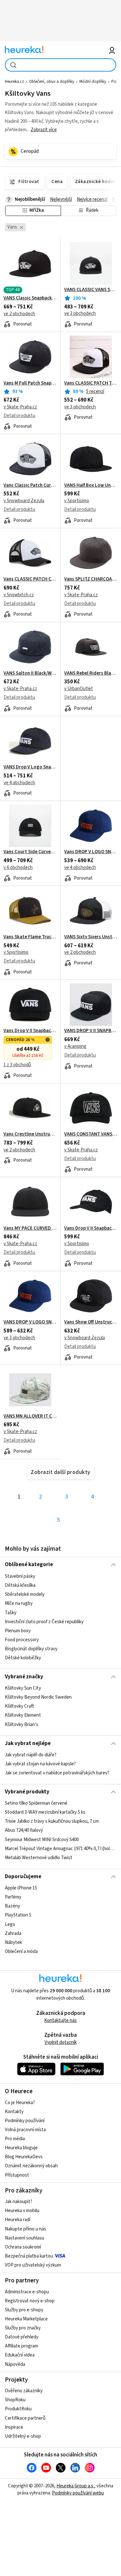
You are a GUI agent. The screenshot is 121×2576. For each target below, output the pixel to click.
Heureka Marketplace (26, 2319)
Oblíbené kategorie (29, 1565)
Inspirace (14, 2427)
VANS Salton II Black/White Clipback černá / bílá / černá (30, 673)
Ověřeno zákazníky (24, 2391)
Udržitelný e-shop (23, 2436)
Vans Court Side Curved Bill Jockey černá (30, 852)
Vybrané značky (24, 1677)
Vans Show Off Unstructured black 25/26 (91, 1322)
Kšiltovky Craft (19, 1706)
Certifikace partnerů (25, 2418)
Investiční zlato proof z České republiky (44, 1621)
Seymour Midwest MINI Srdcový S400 (42, 1840)
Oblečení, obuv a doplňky (52, 82)
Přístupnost (17, 2175)
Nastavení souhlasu (25, 2238)
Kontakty (14, 2112)
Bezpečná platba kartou (29, 2256)
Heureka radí (18, 2220)
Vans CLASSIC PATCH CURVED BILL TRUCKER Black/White (30, 579)
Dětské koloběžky (23, 1658)
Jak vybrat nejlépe (28, 1743)
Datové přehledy (22, 2337)
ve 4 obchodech (19, 783)
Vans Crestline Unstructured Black (30, 1134)
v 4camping (75, 1046)
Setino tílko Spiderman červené (36, 1803)
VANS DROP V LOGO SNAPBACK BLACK (30, 1322)
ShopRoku (15, 2400)
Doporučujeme (23, 1877)
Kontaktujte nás (60, 2020)
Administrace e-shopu (27, 2292)
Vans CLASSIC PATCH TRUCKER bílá (91, 383)
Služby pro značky (23, 2328)
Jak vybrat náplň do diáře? (31, 1755)
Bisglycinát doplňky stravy (31, 1649)
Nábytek (13, 1942)
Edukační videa (20, 2355)
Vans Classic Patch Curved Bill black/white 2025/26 (30, 485)
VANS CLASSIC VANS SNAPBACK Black (91, 290)
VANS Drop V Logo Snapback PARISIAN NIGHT (30, 767)
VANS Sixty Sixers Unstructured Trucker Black (91, 937)
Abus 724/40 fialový (24, 1831)
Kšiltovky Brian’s (22, 1725)
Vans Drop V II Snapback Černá (91, 1228)
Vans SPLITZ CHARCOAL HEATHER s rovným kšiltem (91, 579)
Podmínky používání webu (78, 2493)
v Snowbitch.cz (19, 595)
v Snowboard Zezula (24, 501)
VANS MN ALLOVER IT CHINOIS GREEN (30, 1416)
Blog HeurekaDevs (24, 2157)
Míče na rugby (19, 1603)
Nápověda (15, 2364)
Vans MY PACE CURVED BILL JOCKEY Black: (30, 1228)
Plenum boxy (18, 1630)
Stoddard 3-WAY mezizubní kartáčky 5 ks (45, 1813)
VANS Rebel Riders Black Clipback (91, 673)
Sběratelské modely (25, 1594)
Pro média (15, 2139)
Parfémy (13, 1897)
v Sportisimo (77, 501)
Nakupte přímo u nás (25, 2229)
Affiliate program (21, 2346)
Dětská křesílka (20, 1585)
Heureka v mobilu (22, 2211)
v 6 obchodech (18, 868)
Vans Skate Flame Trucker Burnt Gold (30, 937)
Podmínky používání (25, 2121)
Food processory (22, 1639)
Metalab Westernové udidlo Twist (39, 1858)
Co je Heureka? (20, 2103)
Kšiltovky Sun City (23, 1688)
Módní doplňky (93, 82)
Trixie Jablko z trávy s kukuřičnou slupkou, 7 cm (52, 1822)
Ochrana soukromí (23, 2247)
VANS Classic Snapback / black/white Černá (30, 298)
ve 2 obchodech (19, 314)
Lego (10, 1924)
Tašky (11, 1612)
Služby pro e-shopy (24, 2310)
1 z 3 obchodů (17, 1065)
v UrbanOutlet (79, 689)
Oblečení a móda (21, 1952)
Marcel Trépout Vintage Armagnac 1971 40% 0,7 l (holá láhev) (60, 1849)
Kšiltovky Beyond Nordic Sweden (38, 1697)
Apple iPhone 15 (21, 1888)
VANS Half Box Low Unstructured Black (91, 485)
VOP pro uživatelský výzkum (33, 2265)
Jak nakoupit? (19, 2202)
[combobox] (60, 65)
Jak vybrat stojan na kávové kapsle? (40, 1764)
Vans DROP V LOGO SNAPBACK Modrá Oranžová (91, 852)
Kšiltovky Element (23, 1715)
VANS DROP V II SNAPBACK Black (91, 1031)
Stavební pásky (20, 1576)
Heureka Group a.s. (75, 2486)
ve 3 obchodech (80, 313)
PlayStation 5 (18, 1915)
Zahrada (13, 1933)
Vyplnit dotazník (61, 2042)
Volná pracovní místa (25, 2130)
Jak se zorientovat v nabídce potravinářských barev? (57, 1773)
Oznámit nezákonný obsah (31, 2166)
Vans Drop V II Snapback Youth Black (30, 1031)
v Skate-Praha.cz (20, 407)
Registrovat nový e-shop (30, 2301)
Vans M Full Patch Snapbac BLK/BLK (30, 383)
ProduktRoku (18, 2409)
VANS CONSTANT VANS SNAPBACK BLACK (91, 1134)
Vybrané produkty (27, 1792)
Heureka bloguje (21, 2148)
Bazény (12, 1906)
